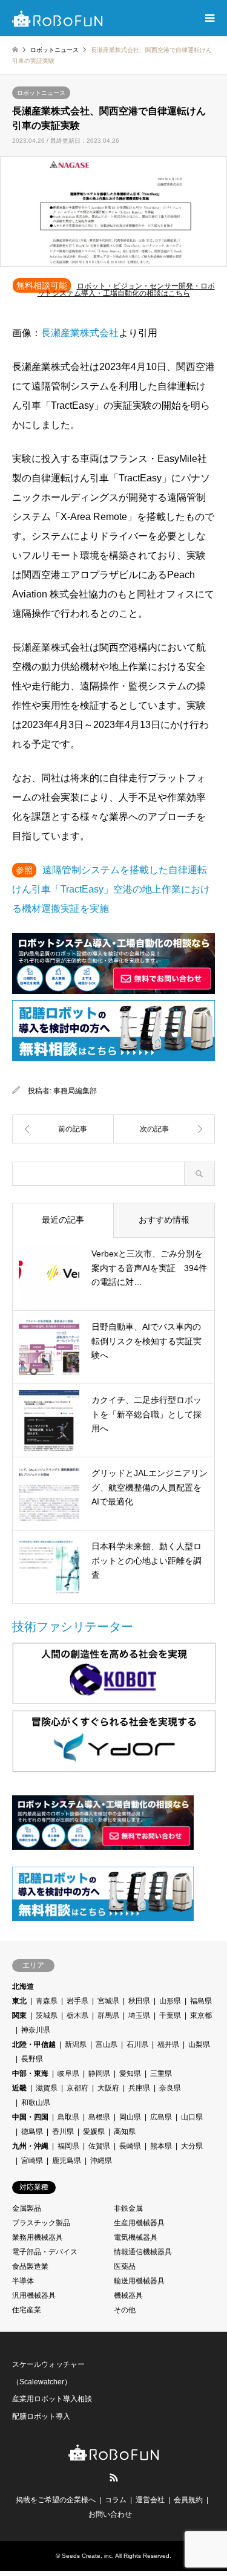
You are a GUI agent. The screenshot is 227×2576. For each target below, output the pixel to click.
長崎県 (130, 2146)
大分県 (192, 2146)
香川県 (63, 2132)
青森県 (47, 2001)
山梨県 (199, 2044)
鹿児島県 (67, 2161)
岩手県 (77, 2001)
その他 (125, 2310)
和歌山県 (36, 2103)
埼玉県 (139, 2015)
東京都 (201, 2015)
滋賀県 (47, 2088)
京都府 (77, 2088)
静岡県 (99, 2073)
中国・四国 (30, 2117)
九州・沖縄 (30, 2146)
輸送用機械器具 (139, 2281)
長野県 (32, 2059)
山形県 (170, 2001)
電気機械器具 (136, 2237)
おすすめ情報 (164, 1220)
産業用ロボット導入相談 (52, 2399)
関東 (19, 2015)
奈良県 (170, 2088)
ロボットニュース (41, 93)
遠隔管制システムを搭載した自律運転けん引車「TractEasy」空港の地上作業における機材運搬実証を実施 (111, 889)
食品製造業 (30, 2266)
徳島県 (32, 2132)
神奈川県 (36, 2030)
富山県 (107, 2044)
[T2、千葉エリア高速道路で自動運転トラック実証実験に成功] (165, 1129)
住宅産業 (27, 2310)
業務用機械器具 (38, 2237)
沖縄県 (101, 2161)
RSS (114, 2477)
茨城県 (47, 2015)
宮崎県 (32, 2161)
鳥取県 (68, 2117)
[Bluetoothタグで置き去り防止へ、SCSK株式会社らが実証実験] (63, 1129)
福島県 (201, 2001)
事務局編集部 (75, 1091)
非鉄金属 (128, 2208)
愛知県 (130, 2073)
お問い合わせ (110, 2514)
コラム (116, 2500)
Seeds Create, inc (87, 2556)
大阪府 (108, 2088)
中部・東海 (30, 2073)
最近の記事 (63, 1220)
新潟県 (76, 2044)
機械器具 (128, 2295)
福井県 (168, 2044)
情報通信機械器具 (143, 2252)
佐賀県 (99, 2146)
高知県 (125, 2132)
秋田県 (139, 2001)
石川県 (137, 2044)
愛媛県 (94, 2132)
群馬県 (108, 2015)
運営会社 (150, 2500)
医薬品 (125, 2266)
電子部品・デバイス (45, 2252)
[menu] (209, 18)
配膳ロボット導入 (41, 2416)
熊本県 (161, 2146)
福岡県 (68, 2146)
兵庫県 (139, 2088)
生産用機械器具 (139, 2223)
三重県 (161, 2073)
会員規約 (188, 2500)
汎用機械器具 (34, 2295)
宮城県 (108, 2001)
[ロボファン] (58, 18)
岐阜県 (68, 2073)
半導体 (23, 2281)
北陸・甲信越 (34, 2044)
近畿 (19, 2088)
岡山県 (130, 2117)
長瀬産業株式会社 (80, 333)
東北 (19, 2001)
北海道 (23, 1986)
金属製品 (27, 2208)
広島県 (161, 2117)
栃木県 (77, 2015)
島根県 (99, 2117)
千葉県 (170, 2015)
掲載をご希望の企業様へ (56, 2500)
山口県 (192, 2117)
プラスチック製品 (41, 2223)
